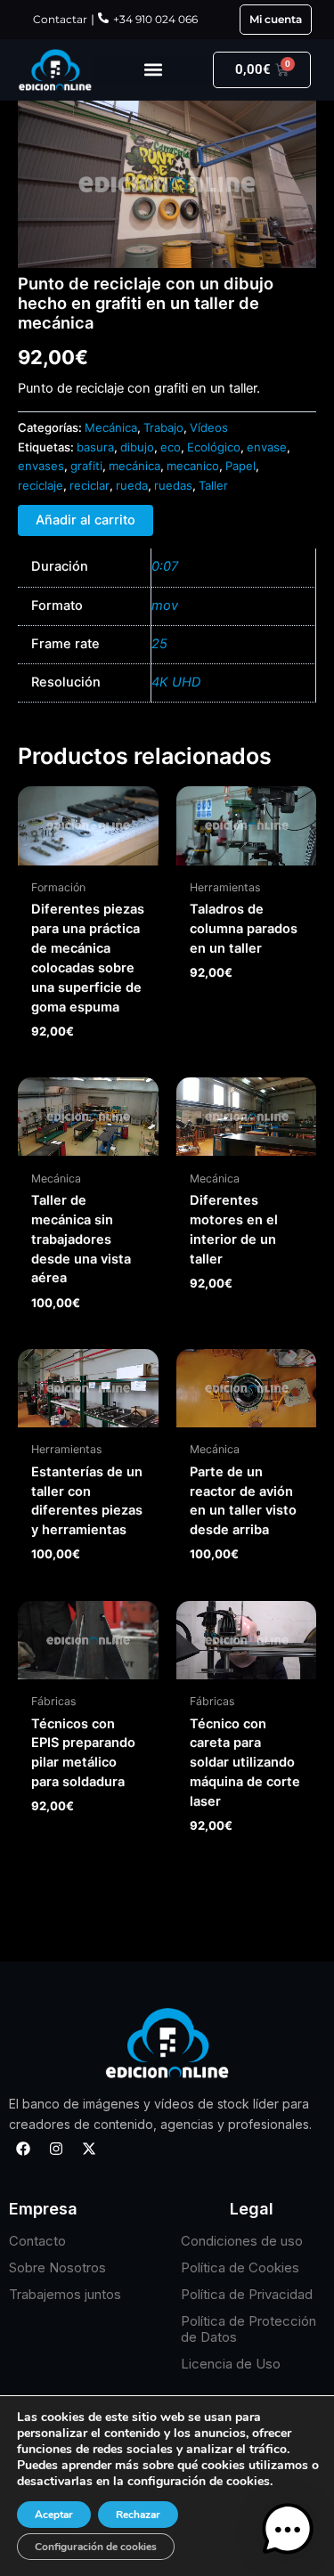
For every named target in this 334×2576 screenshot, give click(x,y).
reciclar (90, 485)
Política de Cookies (240, 2267)
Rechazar (138, 2515)
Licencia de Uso (231, 2364)
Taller (213, 485)
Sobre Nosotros (57, 2267)
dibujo (137, 447)
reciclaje (41, 485)
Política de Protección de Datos (248, 2329)
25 (159, 644)
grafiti (86, 466)
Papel (240, 466)
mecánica (134, 466)
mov (165, 605)
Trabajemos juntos (65, 2294)
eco (171, 447)
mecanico (193, 466)
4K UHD (176, 682)
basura (95, 447)
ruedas (173, 485)
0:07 (165, 566)
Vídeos (209, 427)
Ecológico (214, 447)
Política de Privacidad (247, 2294)
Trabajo (163, 427)
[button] (153, 70)
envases (41, 466)
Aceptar (54, 2515)
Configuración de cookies (96, 2547)
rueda (132, 485)
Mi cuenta (276, 19)
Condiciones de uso (242, 2241)
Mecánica (111, 427)
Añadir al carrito (86, 520)
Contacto (37, 2241)
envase (267, 447)
